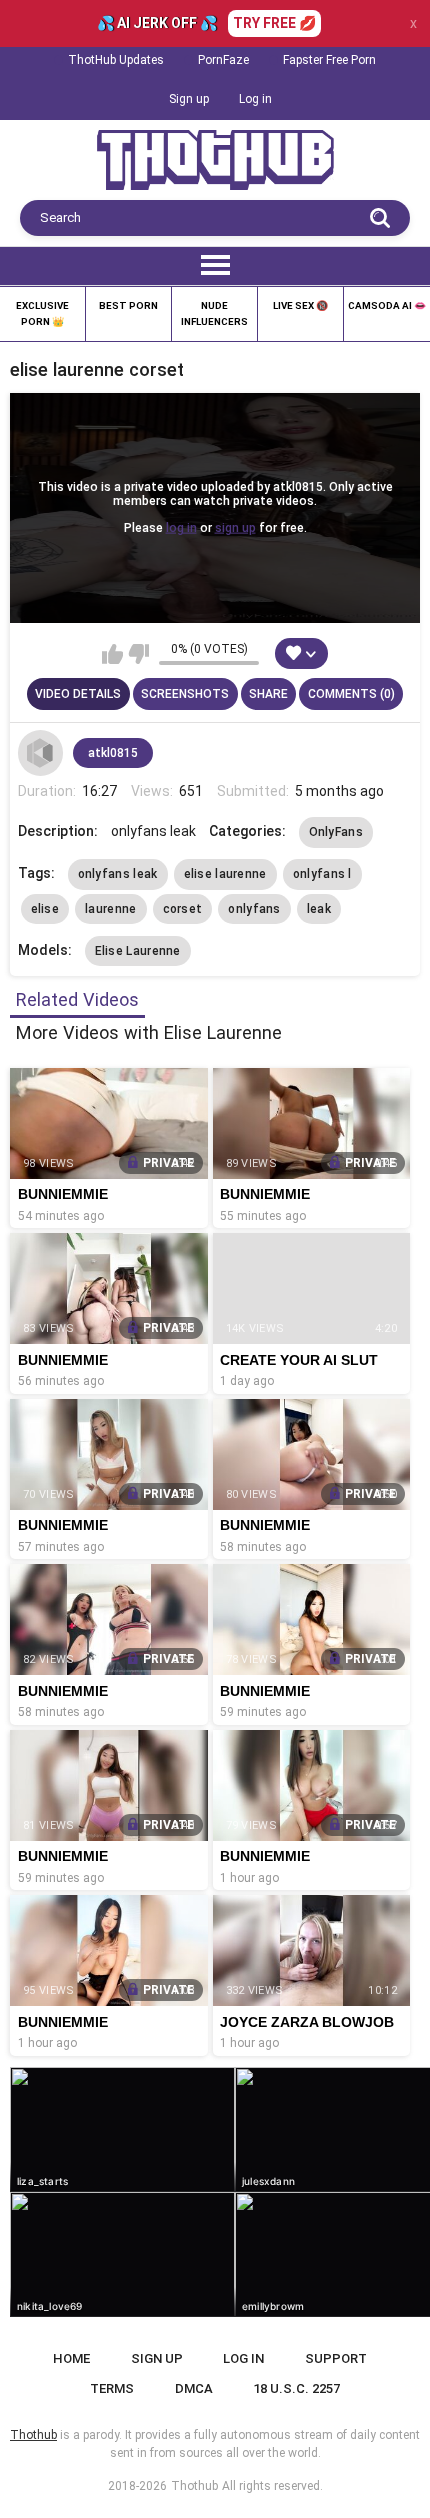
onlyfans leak (118, 874)
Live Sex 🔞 (300, 305)
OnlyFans (336, 832)
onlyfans (254, 909)
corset (183, 909)
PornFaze (223, 60)
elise (45, 909)
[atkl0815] (41, 753)
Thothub (194, 2486)
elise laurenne (225, 874)
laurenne (110, 909)
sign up (235, 528)
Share (268, 694)
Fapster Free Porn (329, 60)
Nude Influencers (214, 313)
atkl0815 (113, 753)
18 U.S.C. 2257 (296, 2388)
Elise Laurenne (138, 951)
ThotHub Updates (116, 60)
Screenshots (185, 694)
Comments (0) (351, 694)
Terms (112, 2388)
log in (181, 528)
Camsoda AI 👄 (387, 305)
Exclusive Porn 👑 (42, 313)
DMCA (194, 2388)
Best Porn (128, 305)
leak (319, 909)
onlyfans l (322, 874)
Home (71, 2358)
